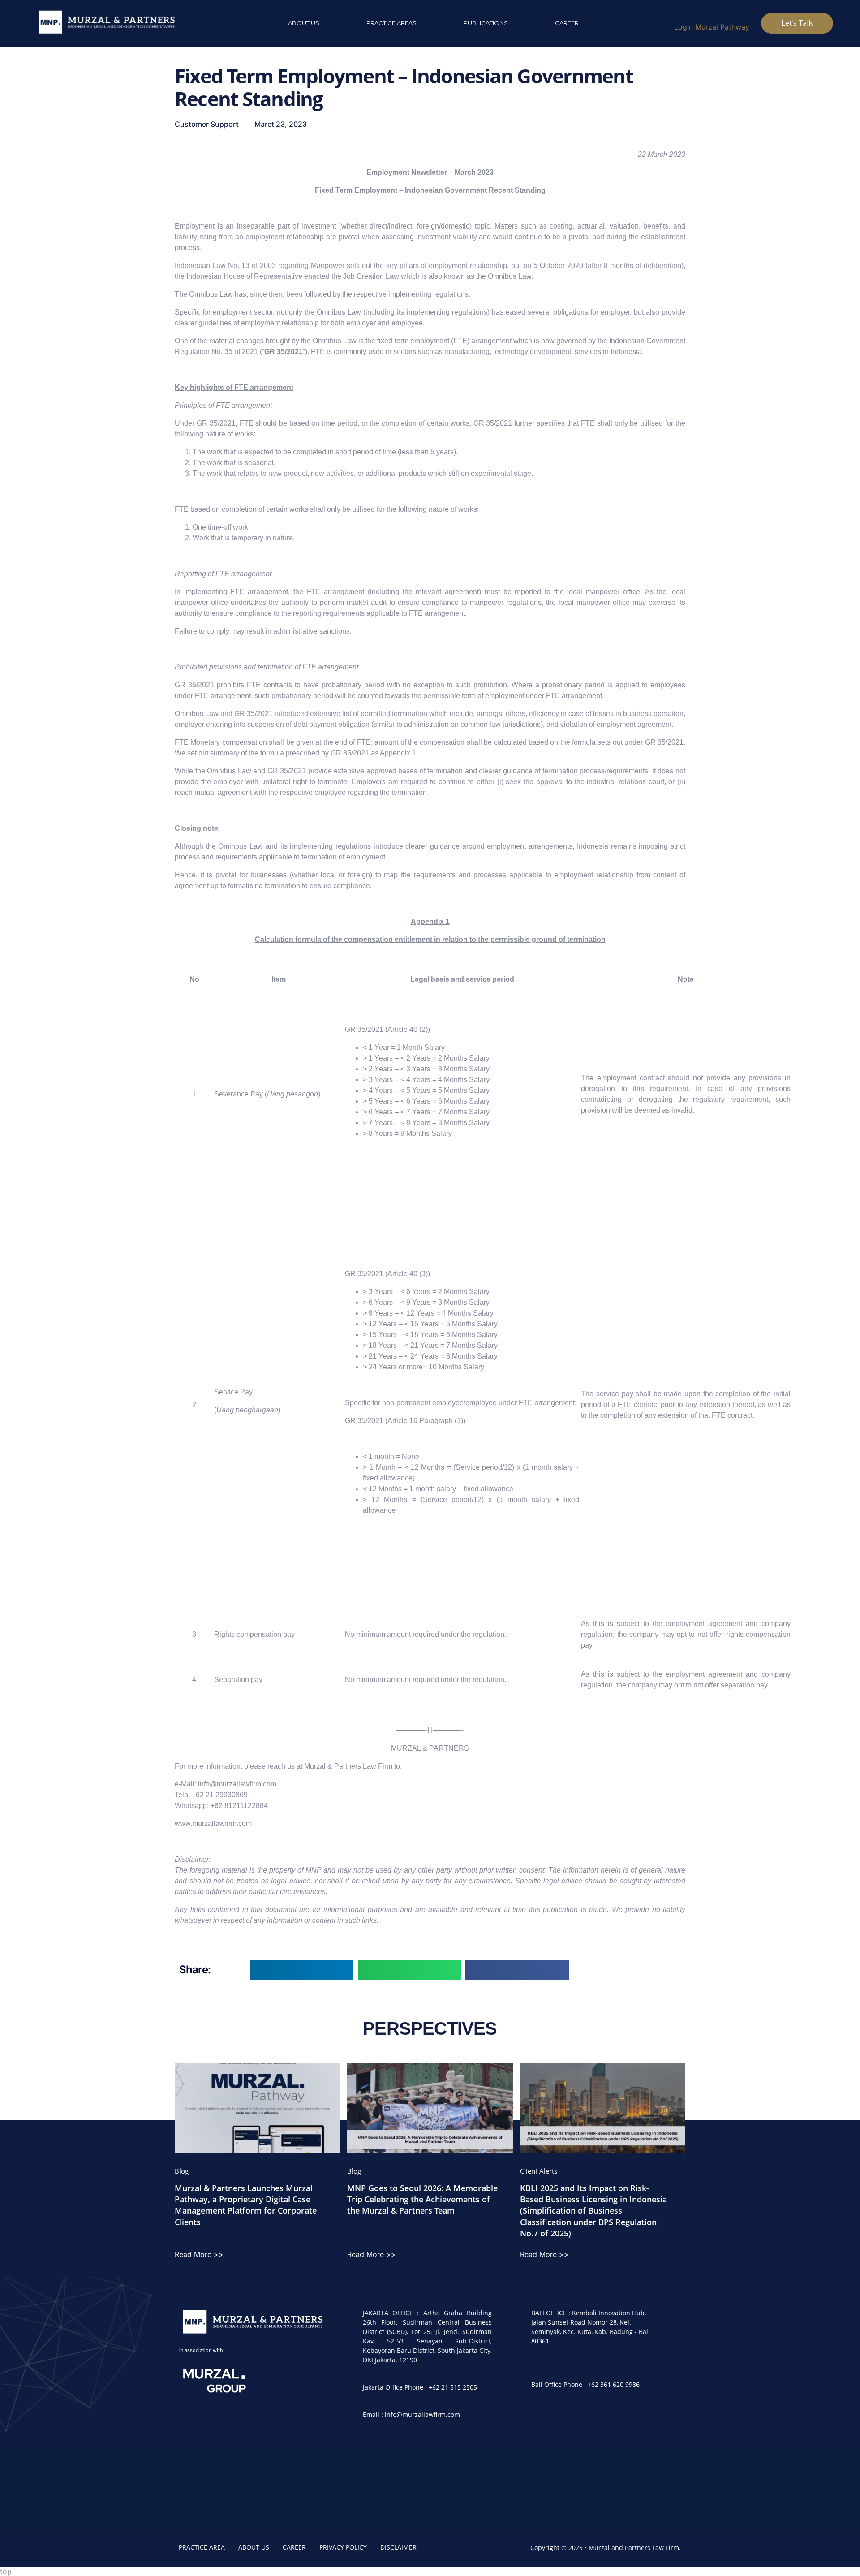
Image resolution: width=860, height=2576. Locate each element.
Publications (486, 23)
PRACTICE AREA (202, 2547)
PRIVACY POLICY (343, 2547)
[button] (302, 1970)
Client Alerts (539, 2171)
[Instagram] (542, 2422)
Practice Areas (391, 23)
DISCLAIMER (398, 2547)
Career (567, 23)
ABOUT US (254, 2547)
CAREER (294, 2547)
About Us (304, 23)
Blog (182, 2171)
